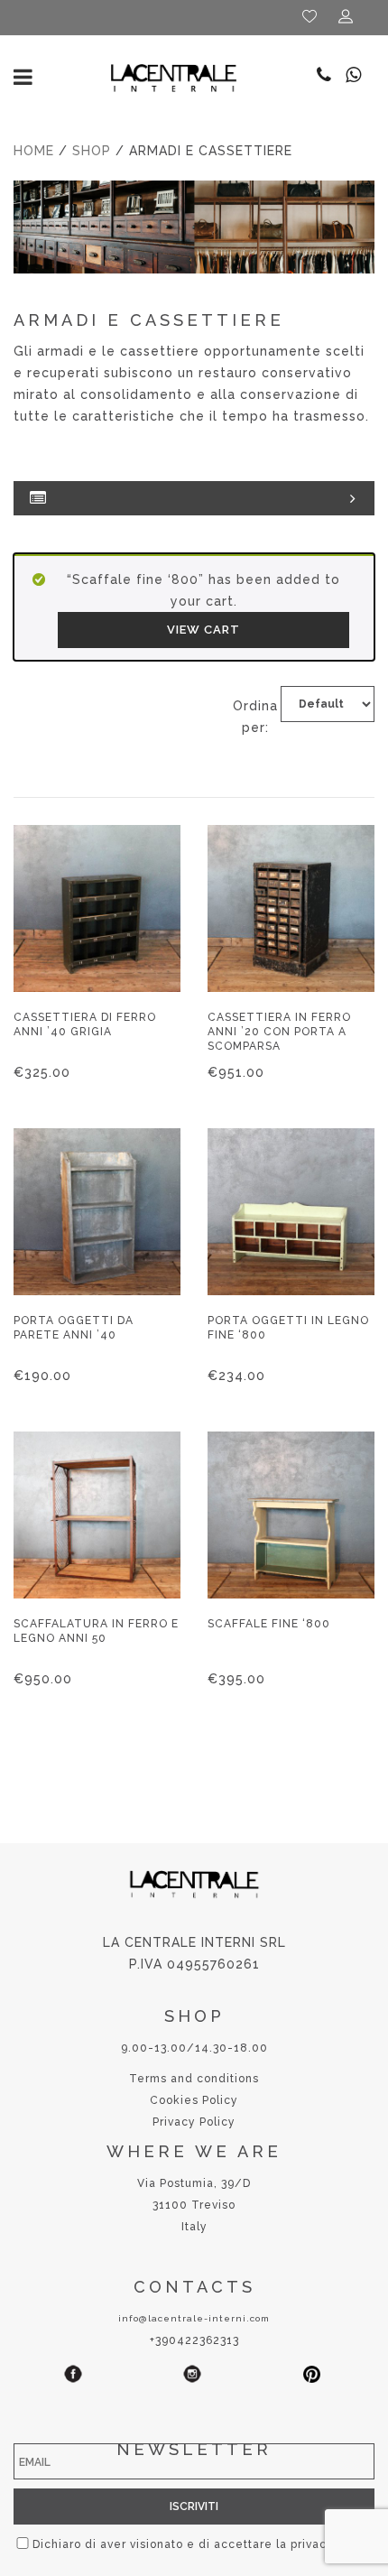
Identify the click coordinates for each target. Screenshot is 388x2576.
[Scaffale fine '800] (291, 1515)
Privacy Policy (194, 2122)
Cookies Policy (194, 2100)
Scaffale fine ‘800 (269, 1624)
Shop (92, 151)
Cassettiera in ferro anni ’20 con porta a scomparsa (279, 1032)
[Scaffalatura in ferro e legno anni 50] (97, 1515)
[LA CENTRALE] (174, 77)
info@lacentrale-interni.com (194, 2318)
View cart (203, 630)
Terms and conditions (194, 2079)
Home (34, 151)
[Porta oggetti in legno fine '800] (291, 1212)
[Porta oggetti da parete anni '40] (97, 1212)
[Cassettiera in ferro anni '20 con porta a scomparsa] (291, 908)
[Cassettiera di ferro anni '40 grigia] (97, 908)
